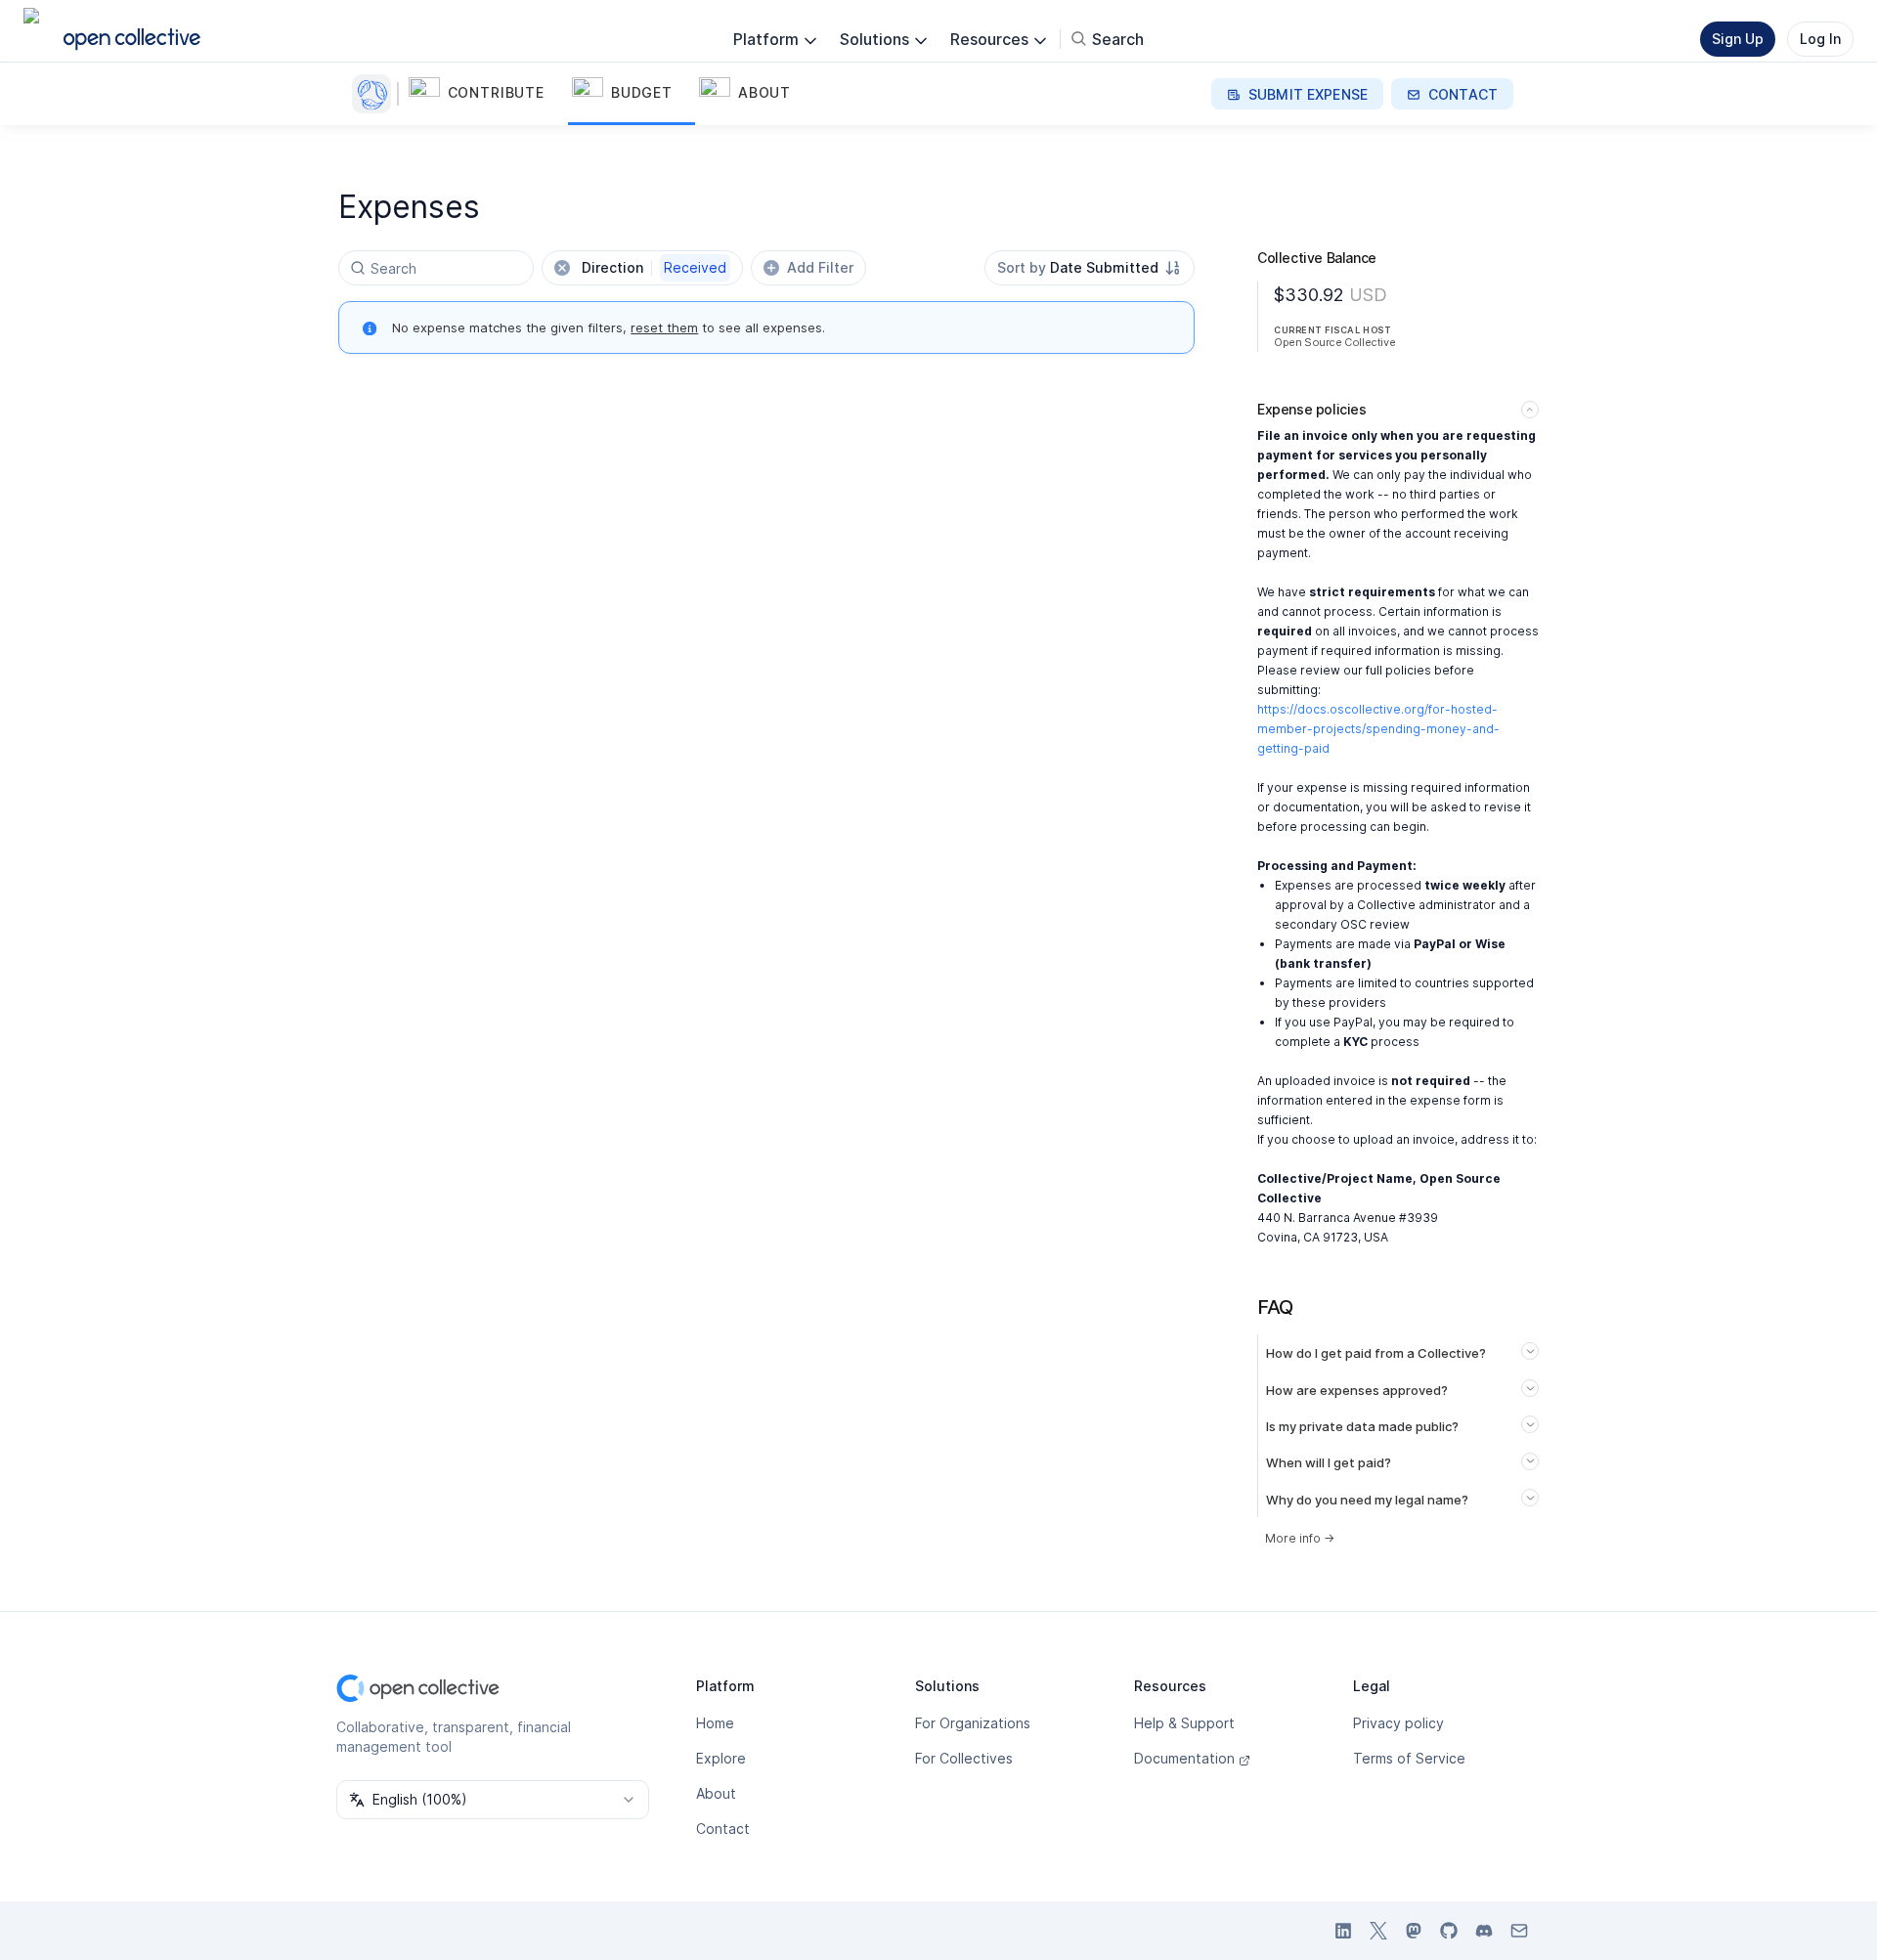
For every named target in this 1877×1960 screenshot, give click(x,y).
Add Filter (820, 267)
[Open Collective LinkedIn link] (1343, 1931)
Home (715, 1723)
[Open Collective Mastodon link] (1414, 1931)
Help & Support (1184, 1723)
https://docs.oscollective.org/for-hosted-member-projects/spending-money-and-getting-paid (1378, 729)
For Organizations (973, 1723)
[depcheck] (375, 94)
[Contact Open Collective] (1519, 1931)
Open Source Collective (1334, 342)
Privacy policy (1398, 1723)
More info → (1300, 1538)
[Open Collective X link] (1378, 1931)
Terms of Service (1409, 1758)
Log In (1820, 39)
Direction (654, 267)
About (716, 1793)
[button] (486, 94)
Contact (723, 1829)
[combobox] (1090, 268)
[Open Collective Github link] (1449, 1931)
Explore (721, 1758)
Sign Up (1738, 39)
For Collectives (964, 1758)
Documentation (1184, 1758)
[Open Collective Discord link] (1484, 1931)
